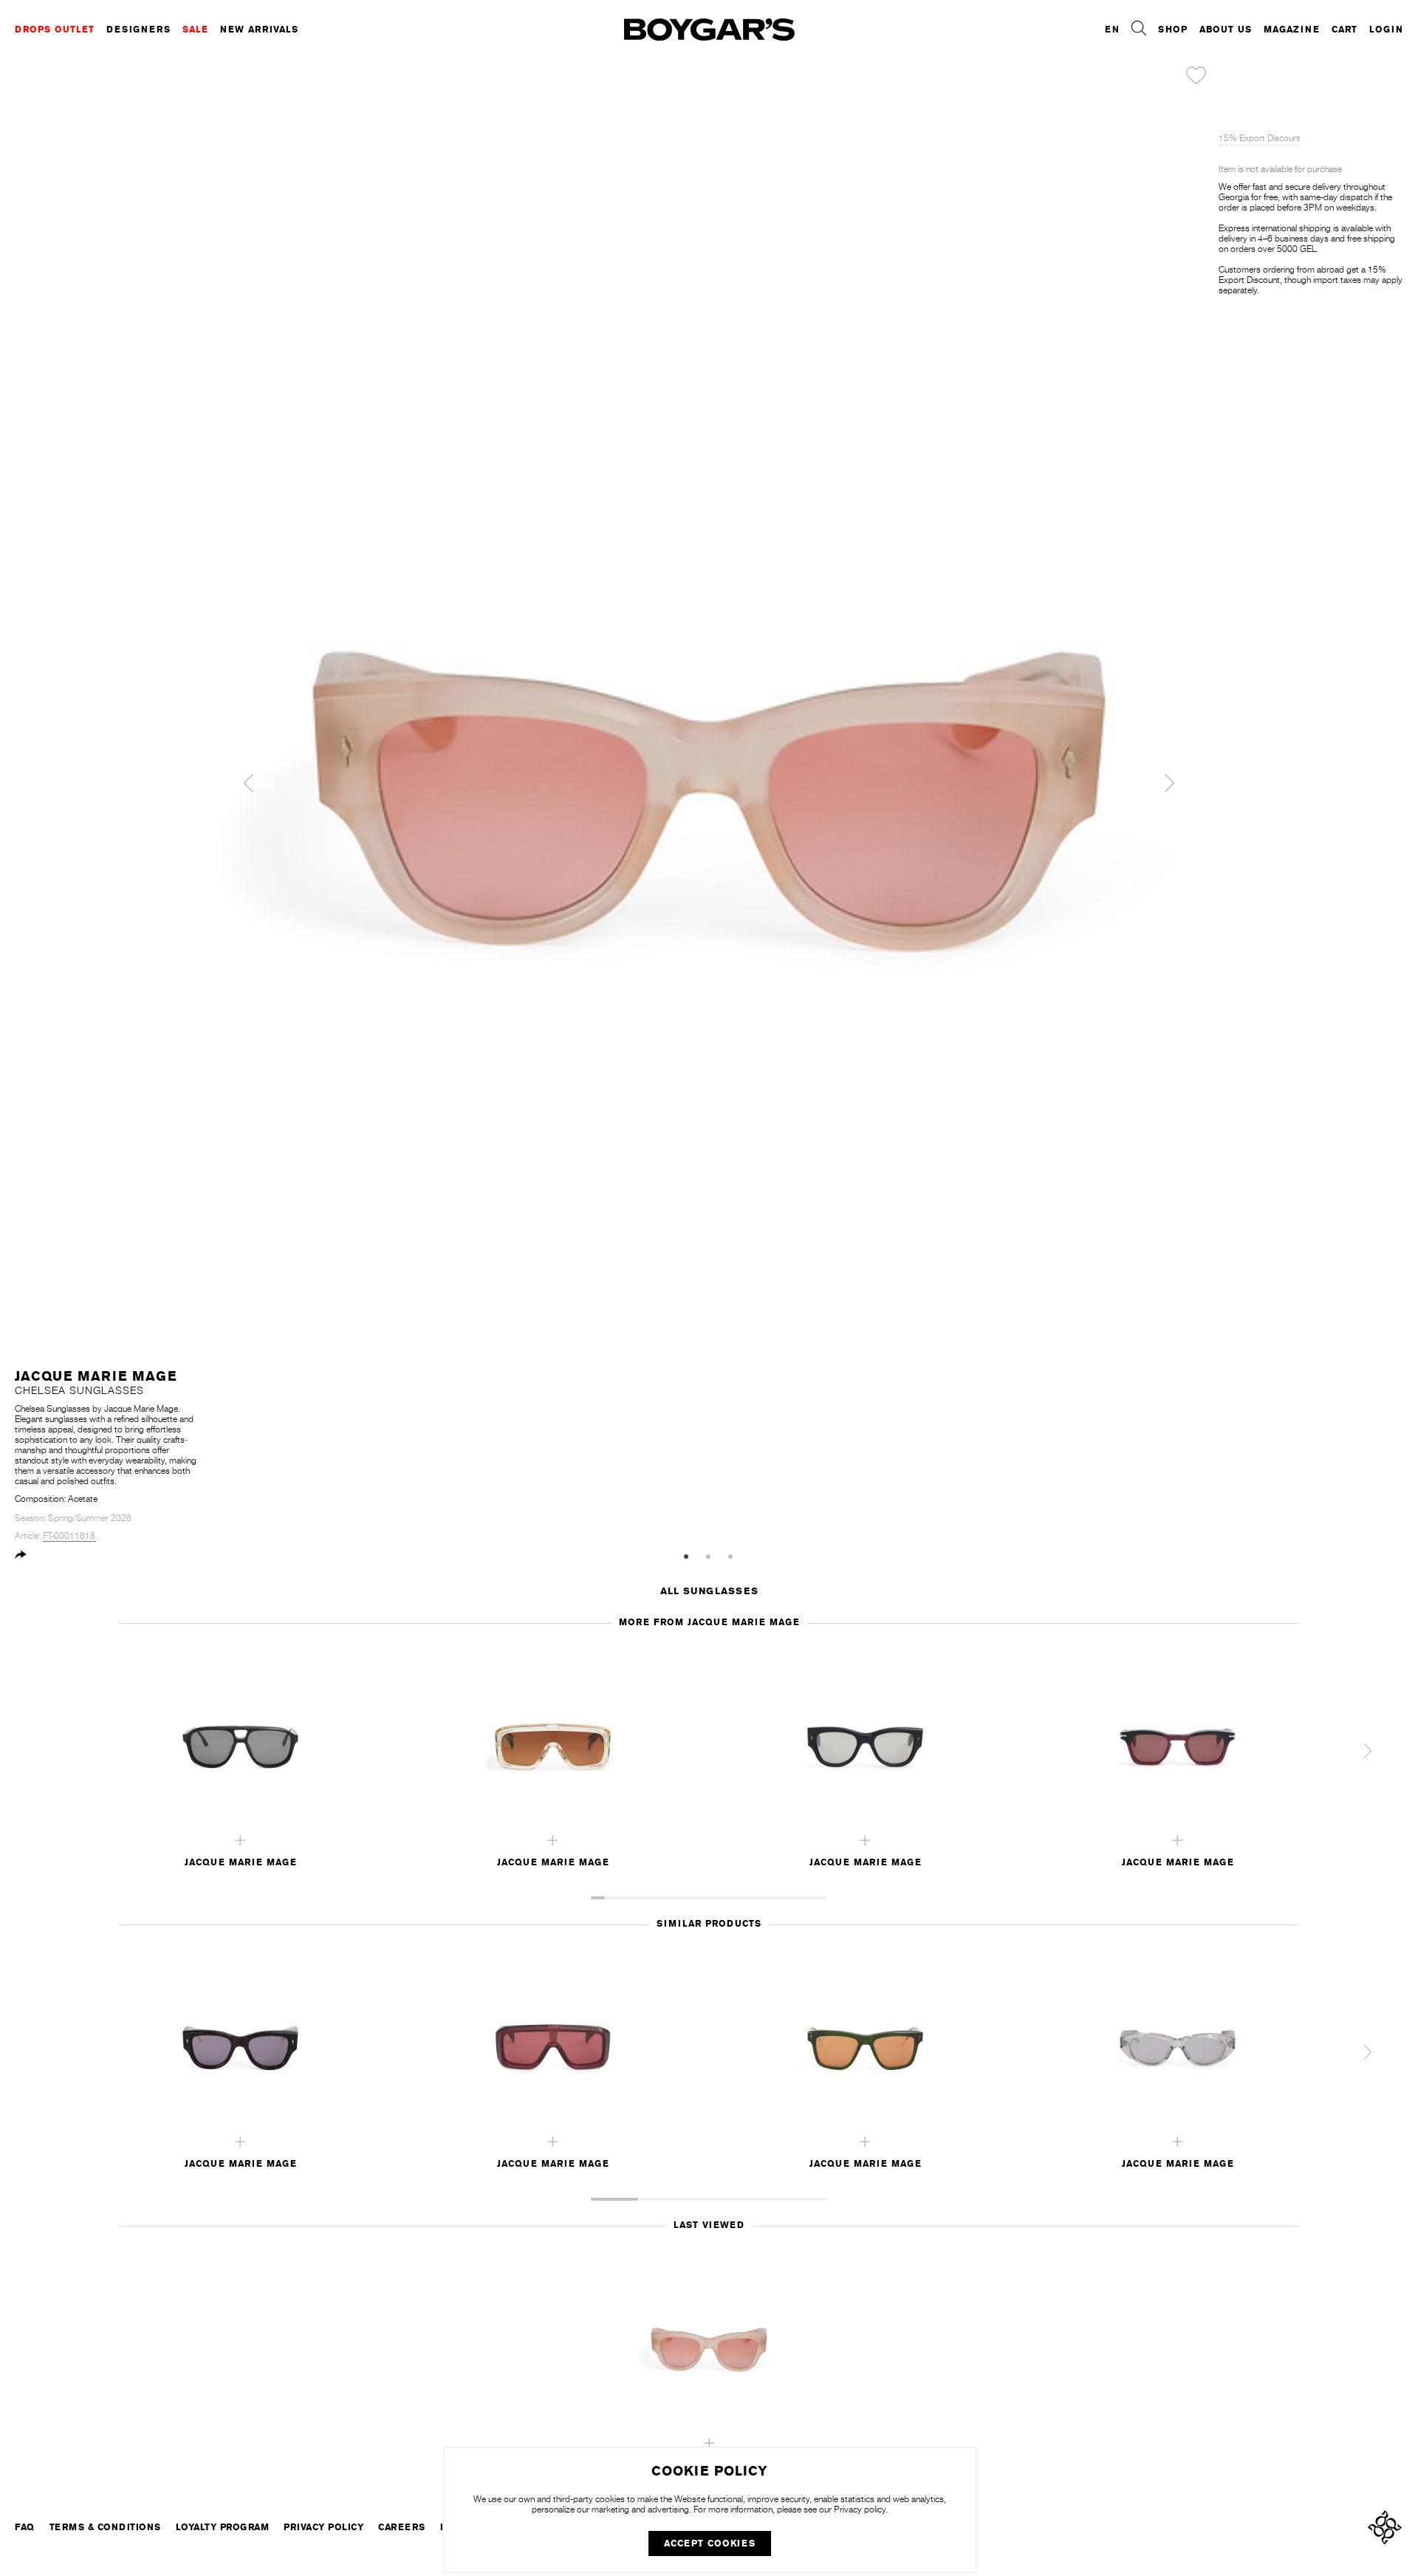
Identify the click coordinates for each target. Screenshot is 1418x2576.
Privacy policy (860, 2510)
